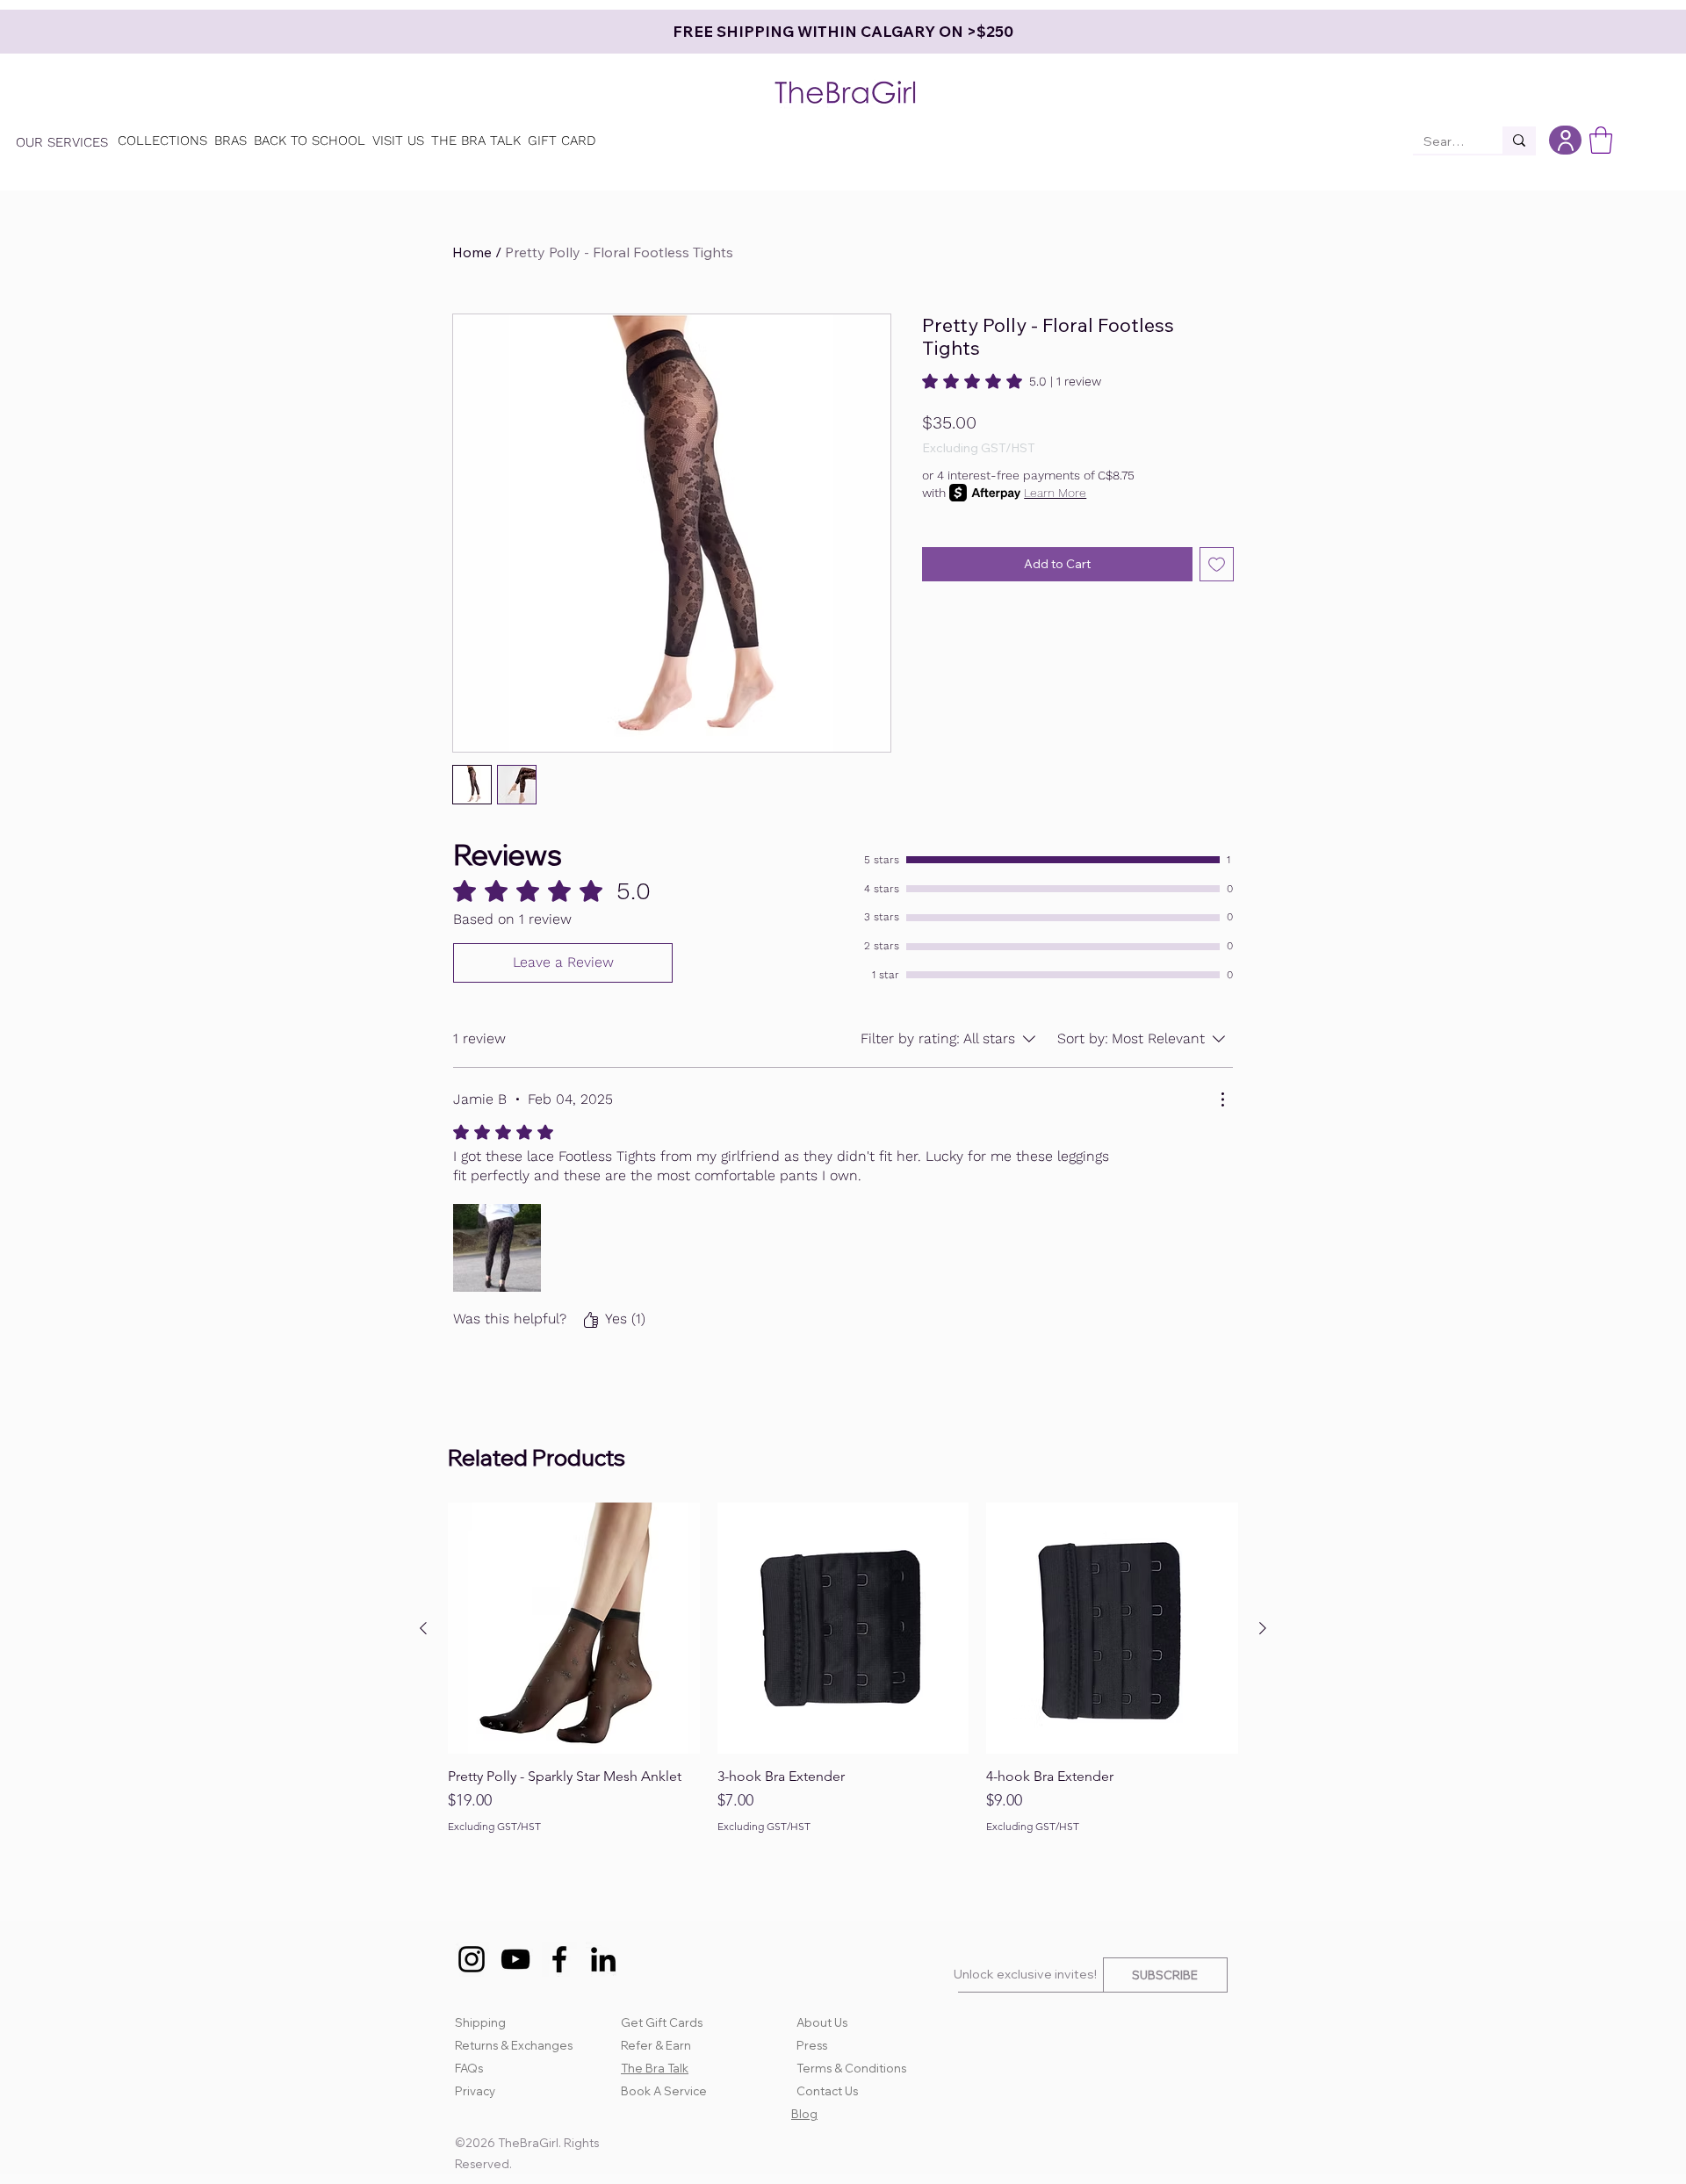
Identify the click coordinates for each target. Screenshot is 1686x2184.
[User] (1565, 140)
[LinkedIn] (603, 1959)
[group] (843, 1677)
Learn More (1055, 493)
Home (472, 252)
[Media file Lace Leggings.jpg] (497, 1248)
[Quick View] (574, 1629)
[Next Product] (1263, 1628)
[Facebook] (559, 1959)
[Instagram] (472, 1959)
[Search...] (1519, 140)
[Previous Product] (423, 1628)
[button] (1601, 140)
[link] (1012, 381)
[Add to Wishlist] (1217, 564)
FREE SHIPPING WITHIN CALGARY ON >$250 (871, 31)
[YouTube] (515, 1959)
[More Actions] (1222, 1099)
